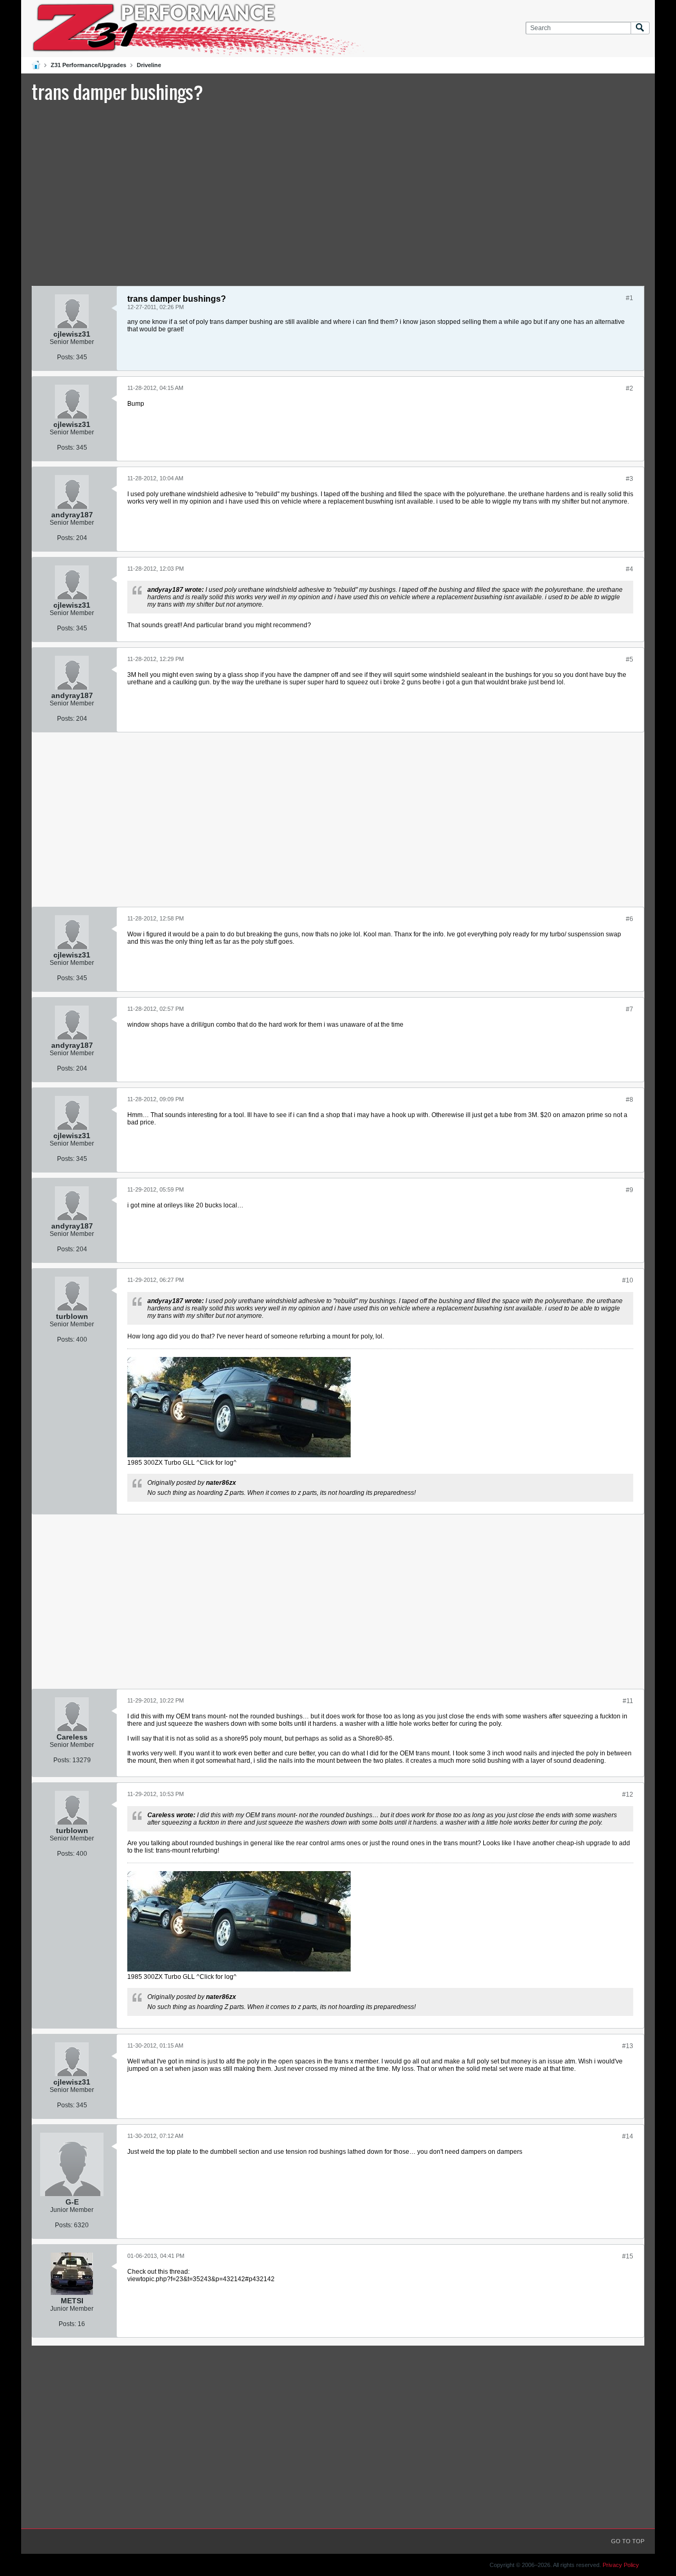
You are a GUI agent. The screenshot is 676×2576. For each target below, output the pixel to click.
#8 (630, 1100)
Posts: (66, 357)
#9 (630, 1190)
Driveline (149, 65)
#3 (630, 479)
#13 (628, 2046)
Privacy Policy (621, 2565)
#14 (628, 2136)
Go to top (628, 2541)
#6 (630, 919)
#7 (630, 1009)
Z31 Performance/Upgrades (88, 65)
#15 (628, 2256)
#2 (630, 388)
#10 (628, 1280)
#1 (630, 298)
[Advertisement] (338, 193)
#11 (628, 1701)
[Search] (640, 28)
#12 (628, 1794)
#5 (630, 659)
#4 (630, 569)
